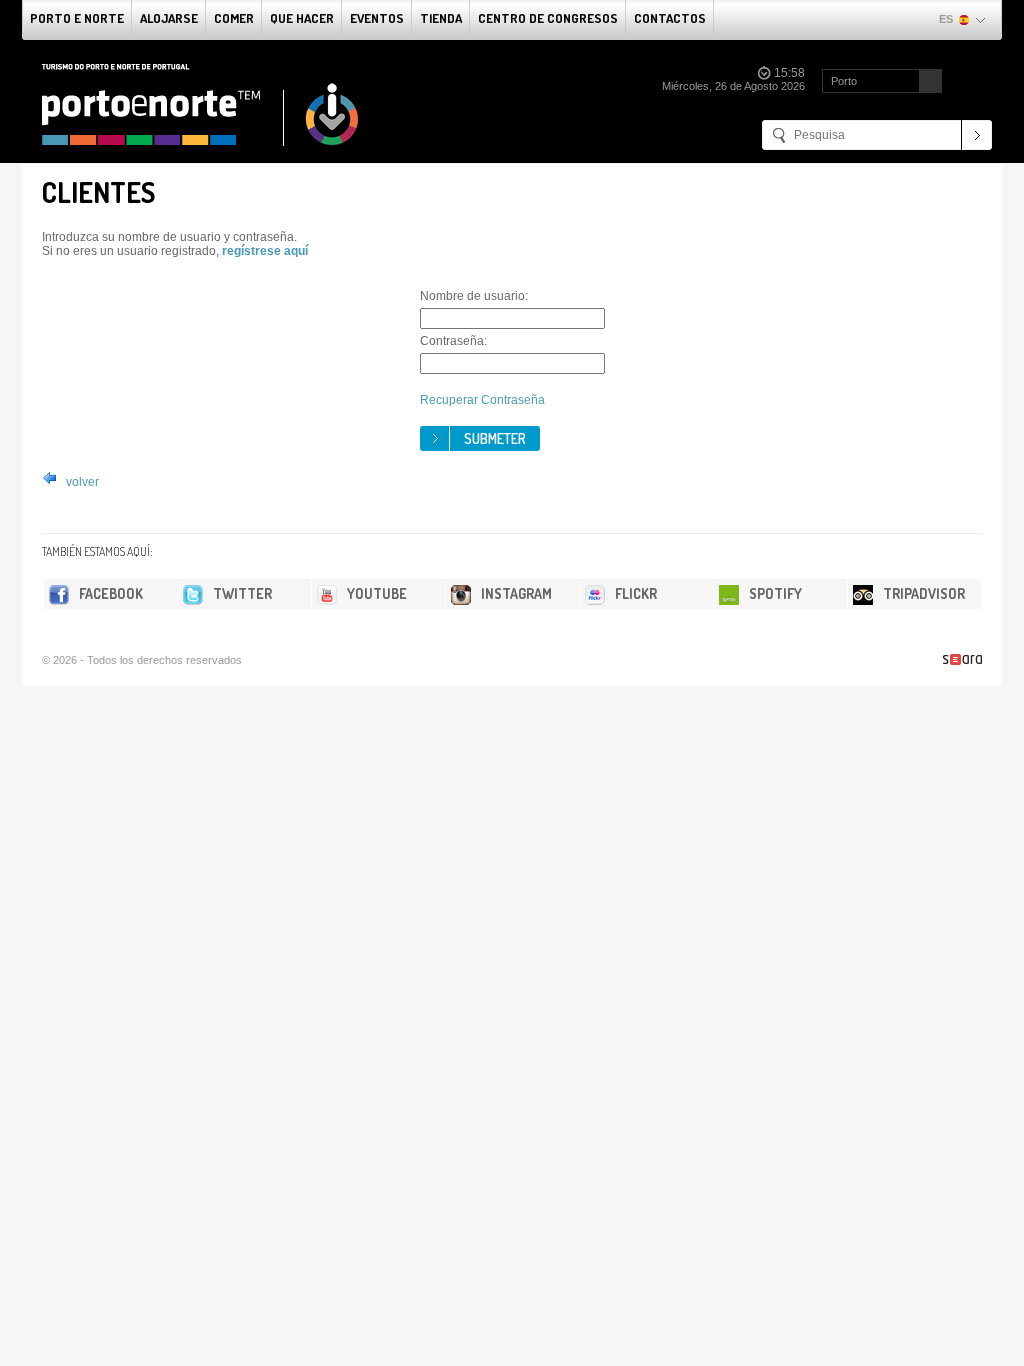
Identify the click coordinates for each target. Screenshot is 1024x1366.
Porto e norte (77, 18)
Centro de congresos (548, 18)
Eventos (377, 18)
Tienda (441, 18)
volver (81, 482)
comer (234, 18)
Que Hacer (302, 18)
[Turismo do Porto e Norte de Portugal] (201, 105)
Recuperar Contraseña (482, 400)
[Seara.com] (962, 659)
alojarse (169, 18)
